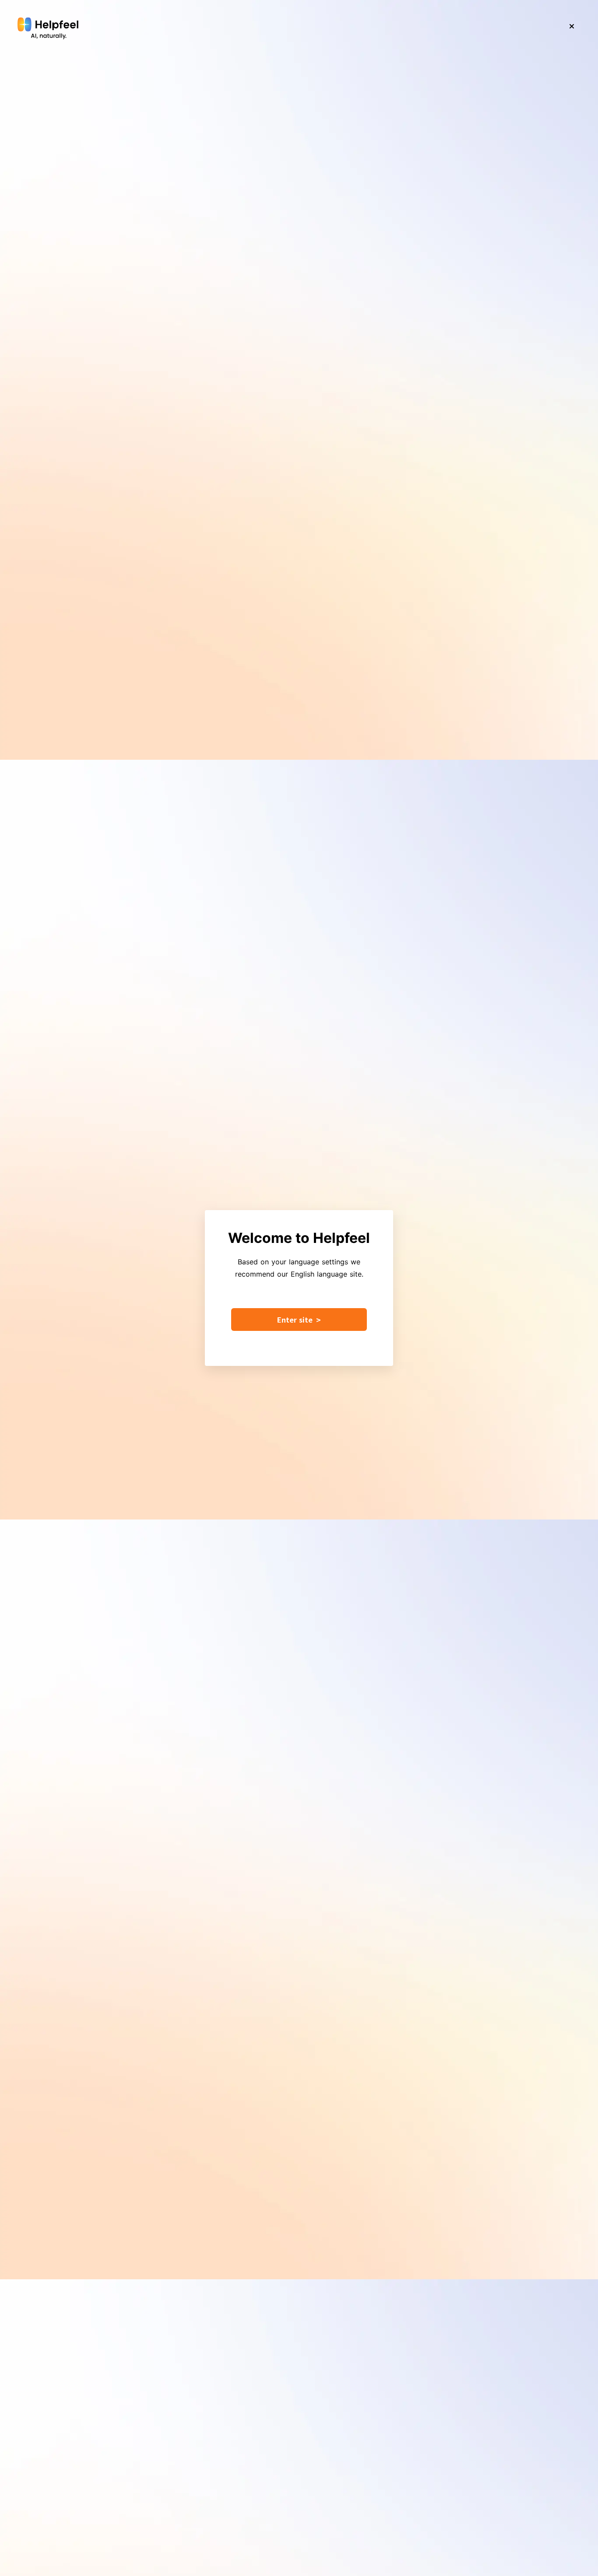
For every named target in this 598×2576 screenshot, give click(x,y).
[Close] (572, 26)
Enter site (299, 1320)
